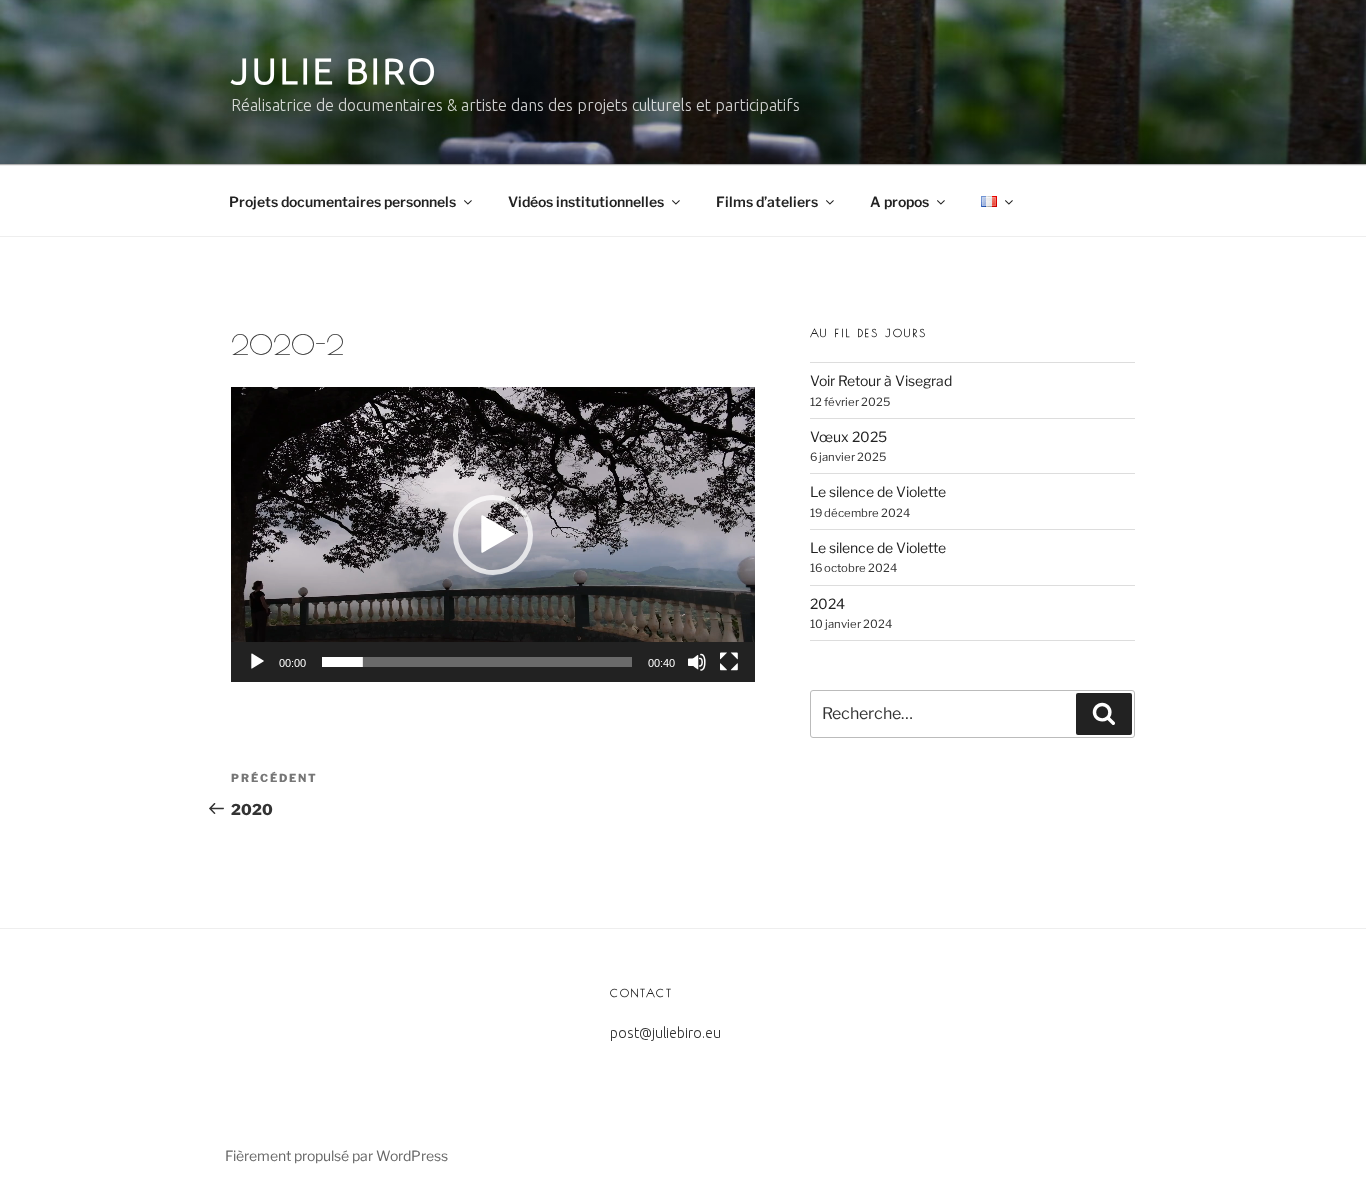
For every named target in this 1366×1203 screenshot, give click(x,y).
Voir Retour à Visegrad (881, 380)
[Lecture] (257, 662)
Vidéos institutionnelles (586, 201)
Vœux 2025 (848, 436)
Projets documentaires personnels (342, 201)
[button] (493, 535)
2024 (827, 603)
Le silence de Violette (878, 491)
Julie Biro (335, 70)
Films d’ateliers (767, 201)
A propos (899, 201)
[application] (493, 534)
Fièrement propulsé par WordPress (336, 1155)
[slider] (477, 662)
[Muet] (697, 662)
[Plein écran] (729, 662)
